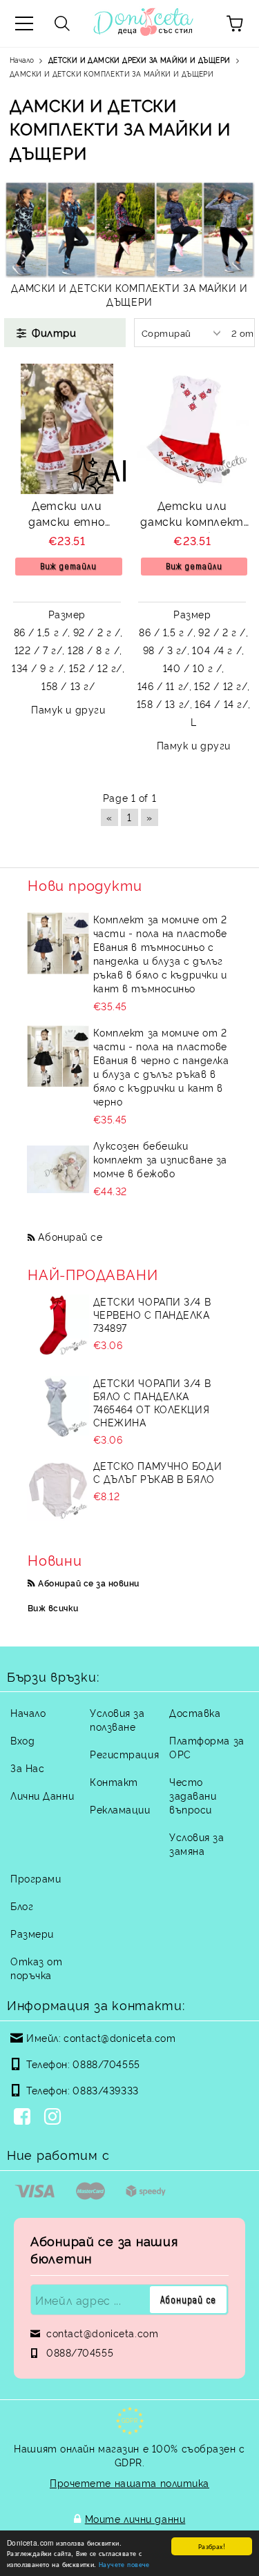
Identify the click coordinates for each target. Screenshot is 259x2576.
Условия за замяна (197, 1843)
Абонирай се (70, 1236)
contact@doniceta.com (119, 2037)
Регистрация (124, 1754)
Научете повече (124, 2564)
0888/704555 (106, 2064)
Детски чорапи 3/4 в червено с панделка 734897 (152, 1314)
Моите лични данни (135, 2518)
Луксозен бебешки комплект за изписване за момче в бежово (160, 1159)
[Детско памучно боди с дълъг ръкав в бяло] (58, 1490)
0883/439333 (105, 2090)
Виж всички (53, 1607)
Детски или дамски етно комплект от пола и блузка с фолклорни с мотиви (67, 515)
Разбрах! (212, 2546)
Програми (36, 1878)
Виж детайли (68, 566)
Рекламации (120, 1809)
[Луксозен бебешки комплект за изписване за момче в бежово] (58, 1170)
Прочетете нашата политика (129, 2482)
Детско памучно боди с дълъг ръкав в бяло (158, 1472)
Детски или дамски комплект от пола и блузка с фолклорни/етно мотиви (192, 515)
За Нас (27, 1768)
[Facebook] (25, 2118)
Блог (22, 1906)
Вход (22, 1740)
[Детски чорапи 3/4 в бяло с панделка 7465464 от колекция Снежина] (58, 1407)
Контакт (114, 1781)
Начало (28, 1712)
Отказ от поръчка (36, 1968)
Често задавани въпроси (193, 1795)
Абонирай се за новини (88, 1583)
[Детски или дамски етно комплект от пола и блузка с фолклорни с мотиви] (67, 429)
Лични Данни (42, 1795)
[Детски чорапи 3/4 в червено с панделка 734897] (58, 1326)
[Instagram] (55, 2118)
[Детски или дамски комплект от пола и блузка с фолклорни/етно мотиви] (193, 429)
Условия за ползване (117, 1719)
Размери (32, 1933)
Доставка (195, 1712)
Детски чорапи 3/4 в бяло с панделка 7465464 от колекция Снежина (152, 1402)
